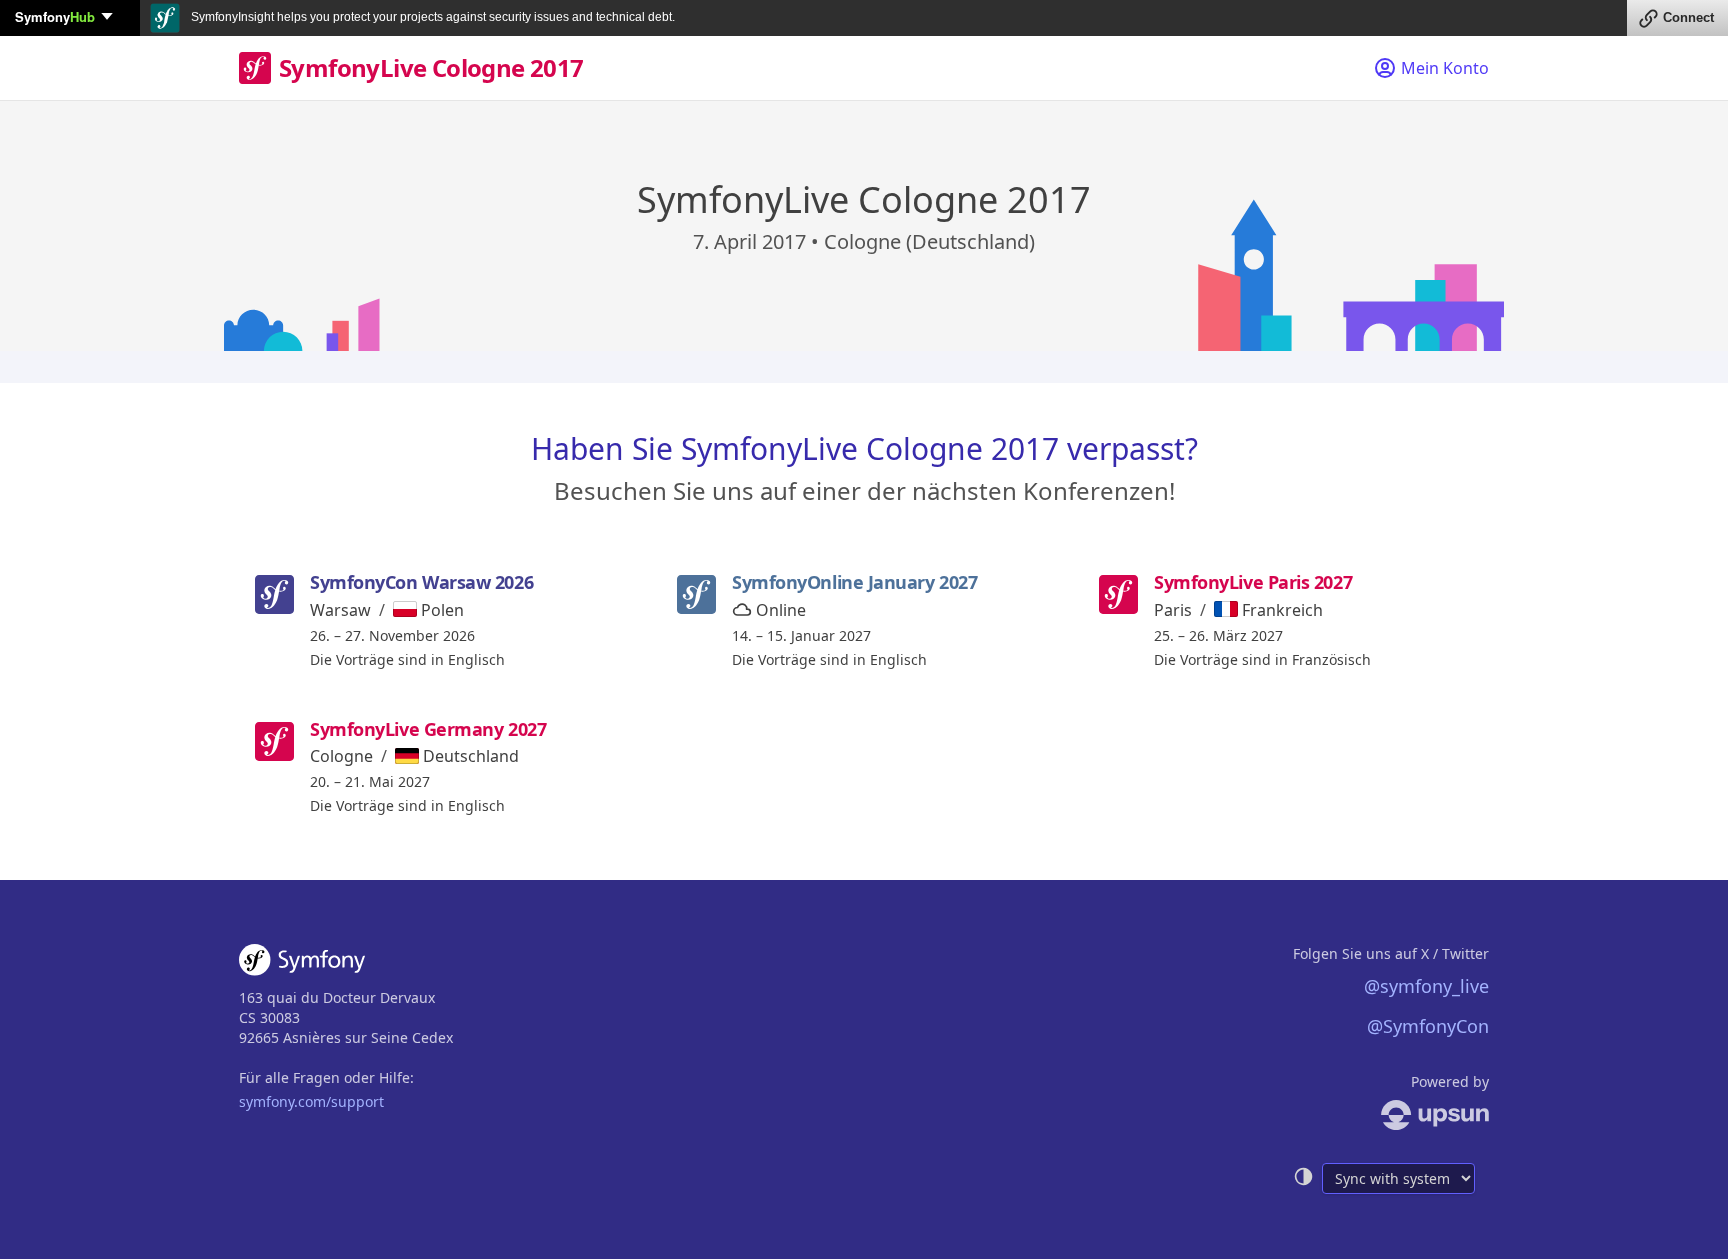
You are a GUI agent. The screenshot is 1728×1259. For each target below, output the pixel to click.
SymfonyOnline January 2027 (854, 582)
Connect (1688, 17)
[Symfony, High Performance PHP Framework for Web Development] (302, 964)
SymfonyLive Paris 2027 (1253, 582)
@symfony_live (1426, 986)
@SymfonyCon (1428, 1026)
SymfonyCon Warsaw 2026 (421, 582)
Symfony (55, 16)
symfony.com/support (311, 1101)
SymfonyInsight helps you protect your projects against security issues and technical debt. (431, 17)
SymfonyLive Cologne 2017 (431, 68)
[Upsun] (1391, 1115)
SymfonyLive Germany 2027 (428, 729)
